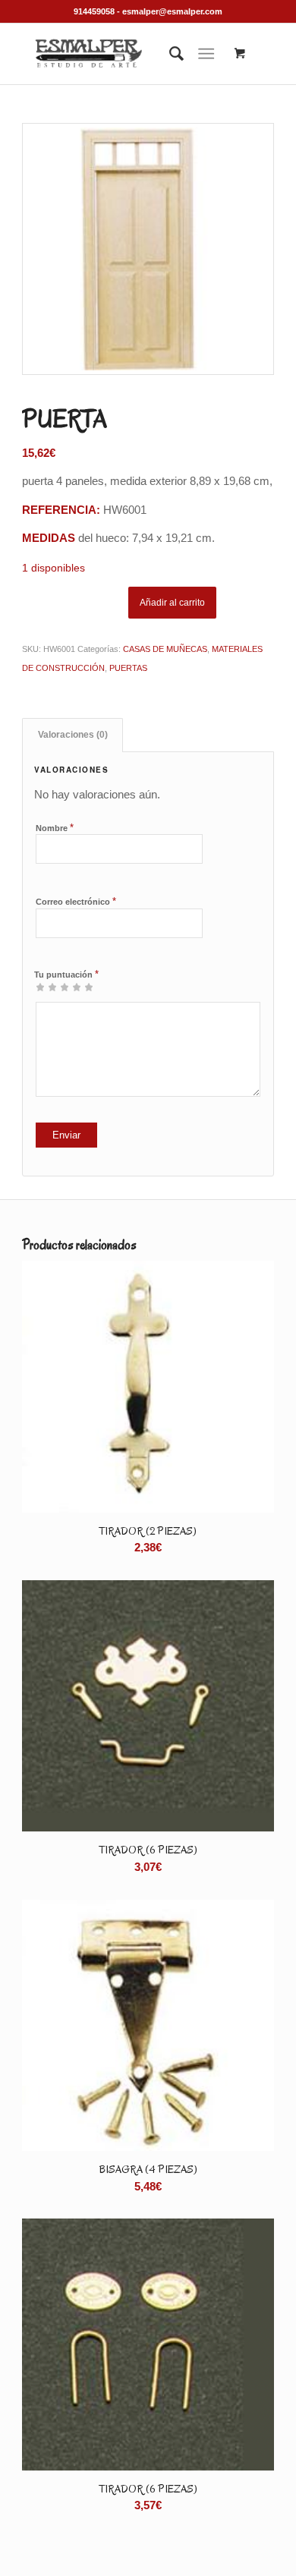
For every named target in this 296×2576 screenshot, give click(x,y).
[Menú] (206, 54)
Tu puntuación (66, 974)
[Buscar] (169, 54)
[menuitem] (169, 54)
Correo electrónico (76, 901)
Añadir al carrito (172, 603)
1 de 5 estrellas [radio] (40, 987)
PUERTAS (128, 668)
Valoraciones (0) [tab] (73, 735)
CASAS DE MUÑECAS (165, 649)
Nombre (55, 828)
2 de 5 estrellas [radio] (46, 987)
